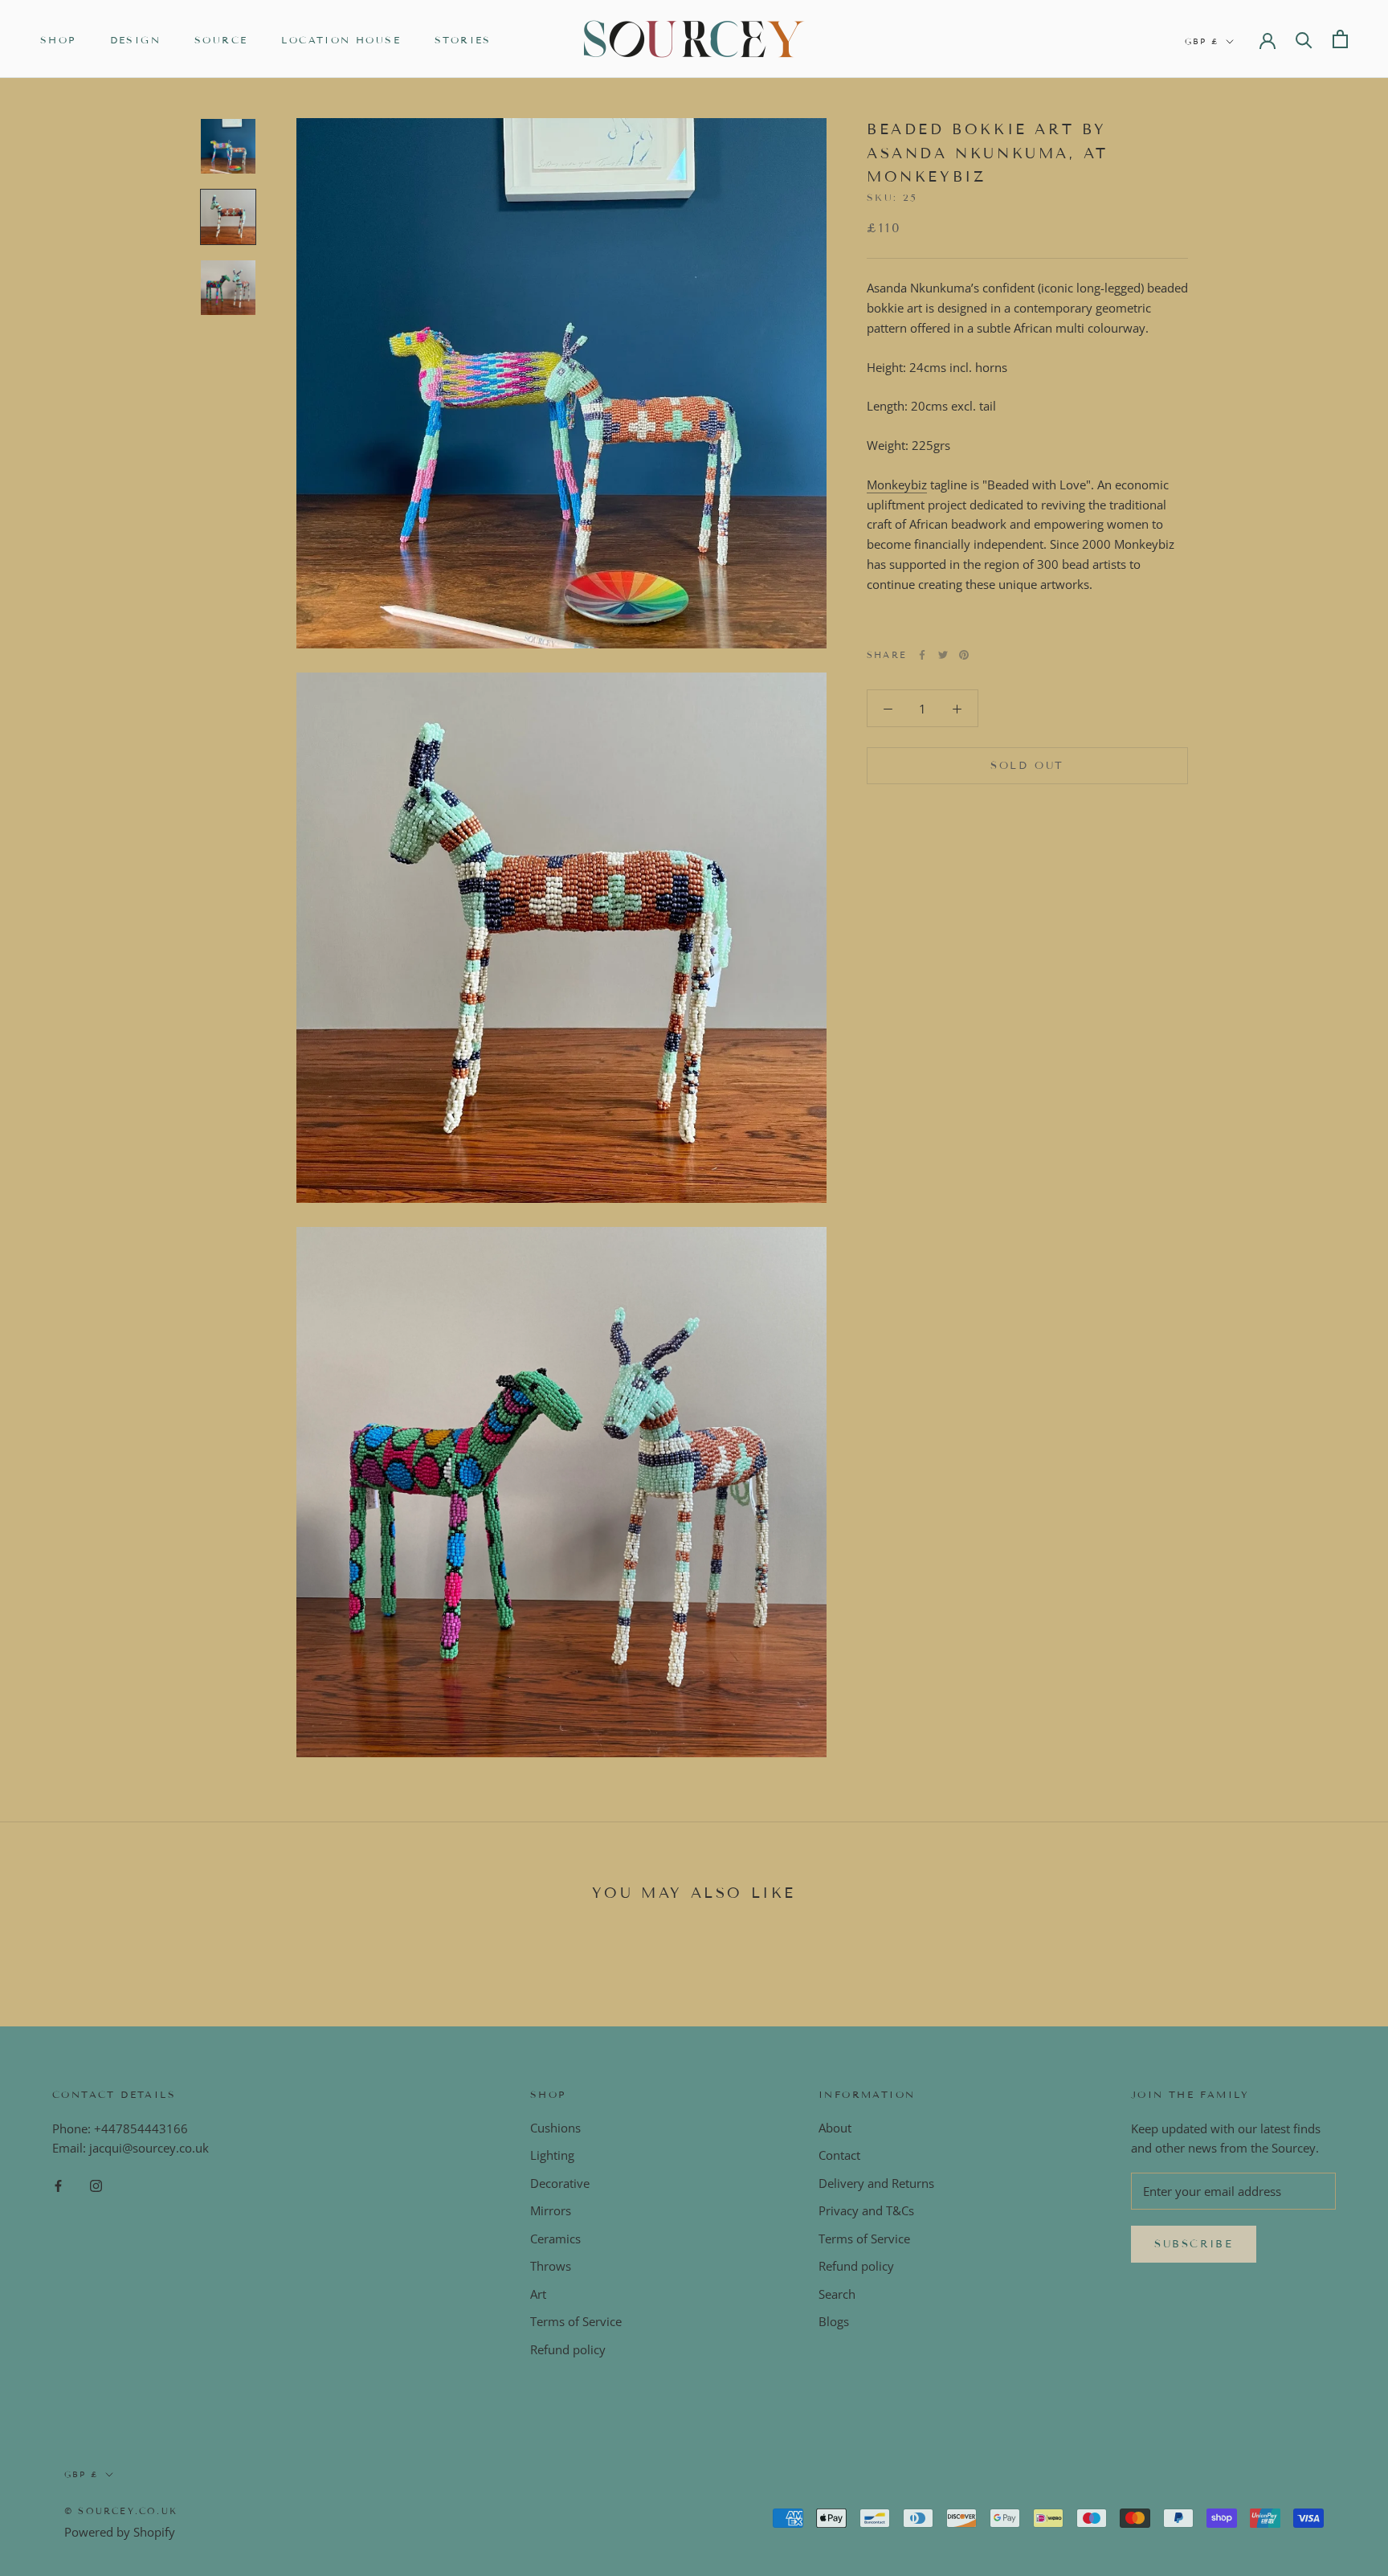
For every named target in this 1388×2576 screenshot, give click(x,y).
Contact (839, 2155)
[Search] (1304, 39)
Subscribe (1194, 2244)
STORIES (463, 40)
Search (837, 2294)
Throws (551, 2266)
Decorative (560, 2183)
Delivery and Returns (876, 2183)
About (835, 2128)
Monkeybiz (897, 485)
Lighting (552, 2155)
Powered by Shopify (120, 2532)
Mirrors (551, 2210)
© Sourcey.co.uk (121, 2511)
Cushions (555, 2128)
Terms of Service (576, 2321)
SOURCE (221, 40)
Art (538, 2294)
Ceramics (555, 2239)
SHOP (58, 40)
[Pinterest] (964, 655)
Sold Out (1027, 766)
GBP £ (1202, 41)
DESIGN (135, 40)
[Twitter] (943, 655)
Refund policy (568, 2349)
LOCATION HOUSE (341, 40)
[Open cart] (1340, 39)
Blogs (834, 2321)
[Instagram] (96, 2184)
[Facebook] (922, 655)
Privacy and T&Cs (866, 2210)
